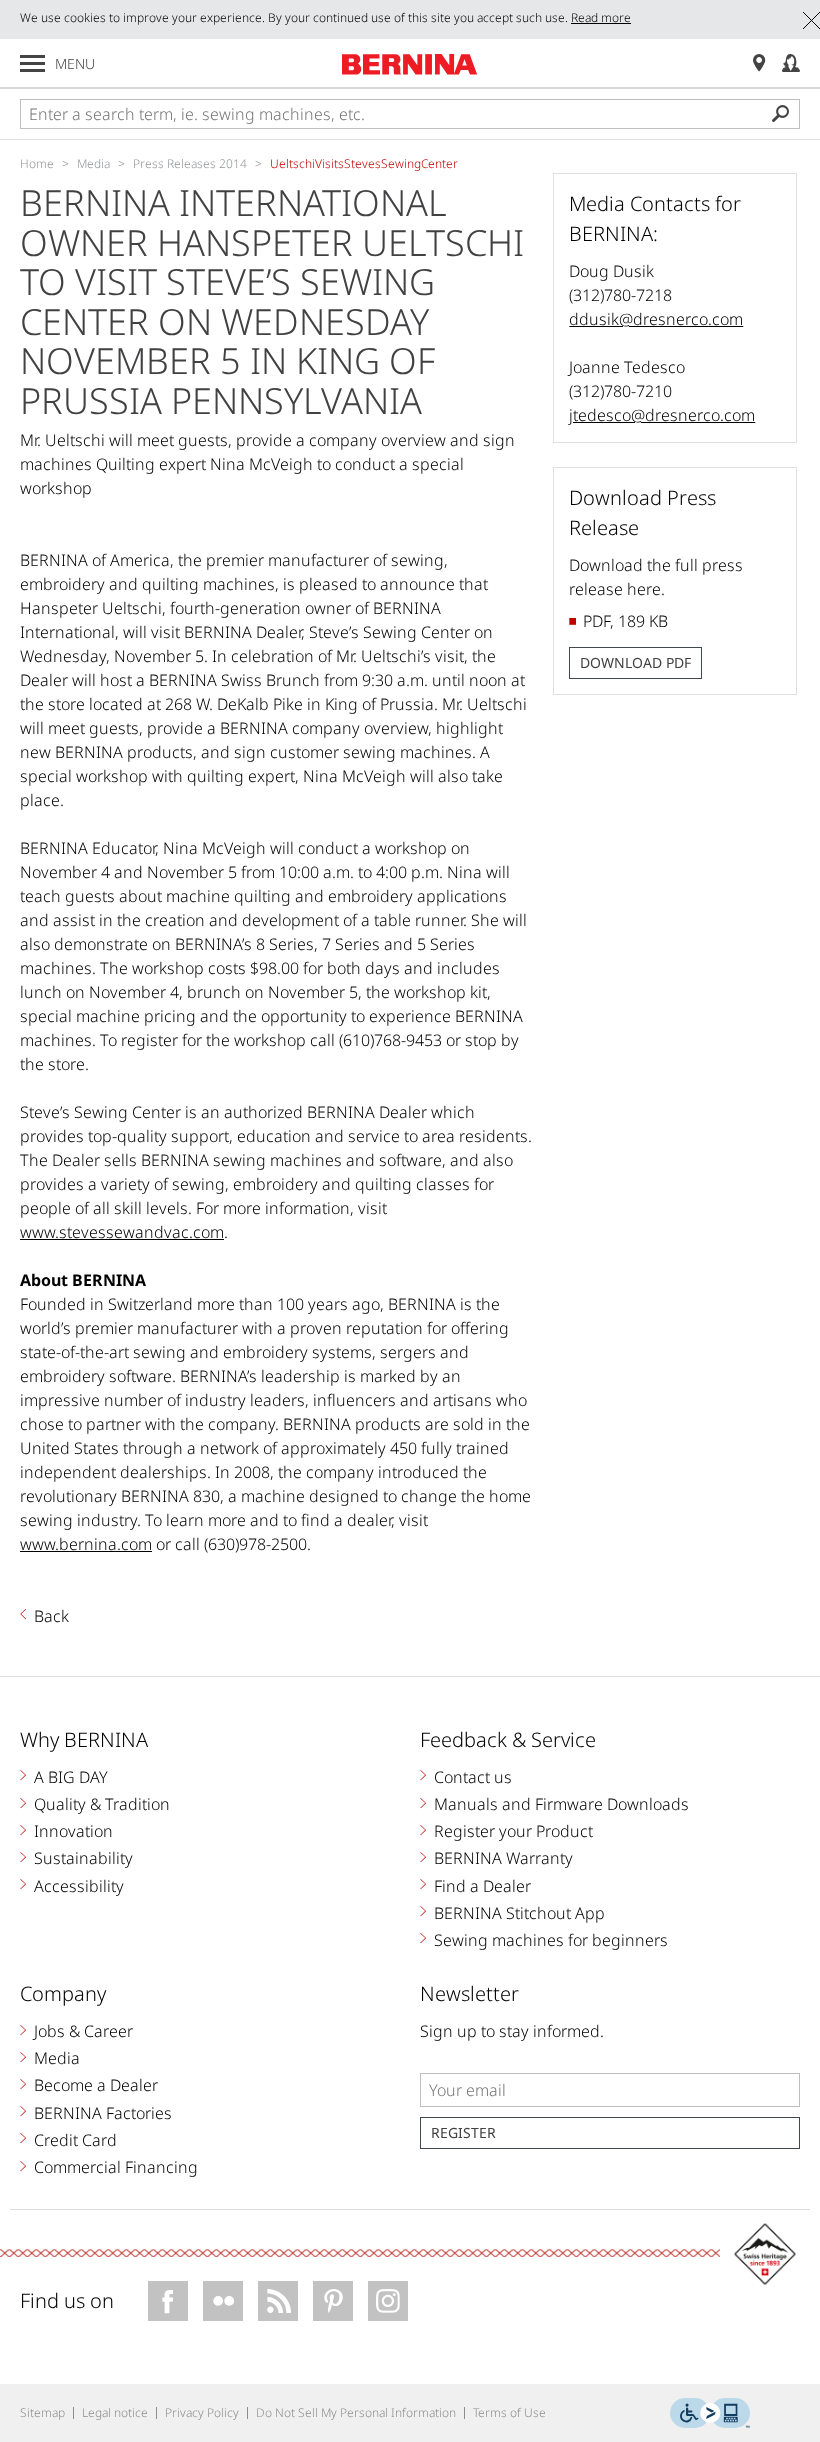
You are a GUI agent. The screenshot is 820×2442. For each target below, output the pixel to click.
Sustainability (83, 1858)
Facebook (168, 2301)
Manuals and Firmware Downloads (561, 1804)
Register (463, 2132)
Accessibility (79, 1886)
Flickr (223, 2301)
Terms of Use (509, 2412)
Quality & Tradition (102, 1804)
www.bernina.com (86, 1544)
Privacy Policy (202, 2412)
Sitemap (42, 2412)
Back (51, 1616)
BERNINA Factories (103, 2113)
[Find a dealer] (759, 63)
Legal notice (115, 2412)
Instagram (388, 2301)
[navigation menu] (32, 63)
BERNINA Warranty (503, 1858)
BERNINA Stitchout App (519, 1913)
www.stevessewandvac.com (122, 1232)
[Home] (410, 64)
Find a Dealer (482, 1886)
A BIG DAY (71, 1777)
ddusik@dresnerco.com (656, 319)
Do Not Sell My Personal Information (356, 2412)
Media (57, 2058)
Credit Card (75, 2140)
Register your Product (513, 1831)
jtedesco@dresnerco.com (662, 415)
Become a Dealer (96, 2085)
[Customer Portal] (791, 63)
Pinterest (333, 2301)
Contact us (473, 1777)
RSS (278, 2301)
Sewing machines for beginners (551, 1940)
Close (811, 20)
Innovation (73, 1831)
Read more (601, 17)
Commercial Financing (116, 2167)
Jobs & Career (83, 2031)
